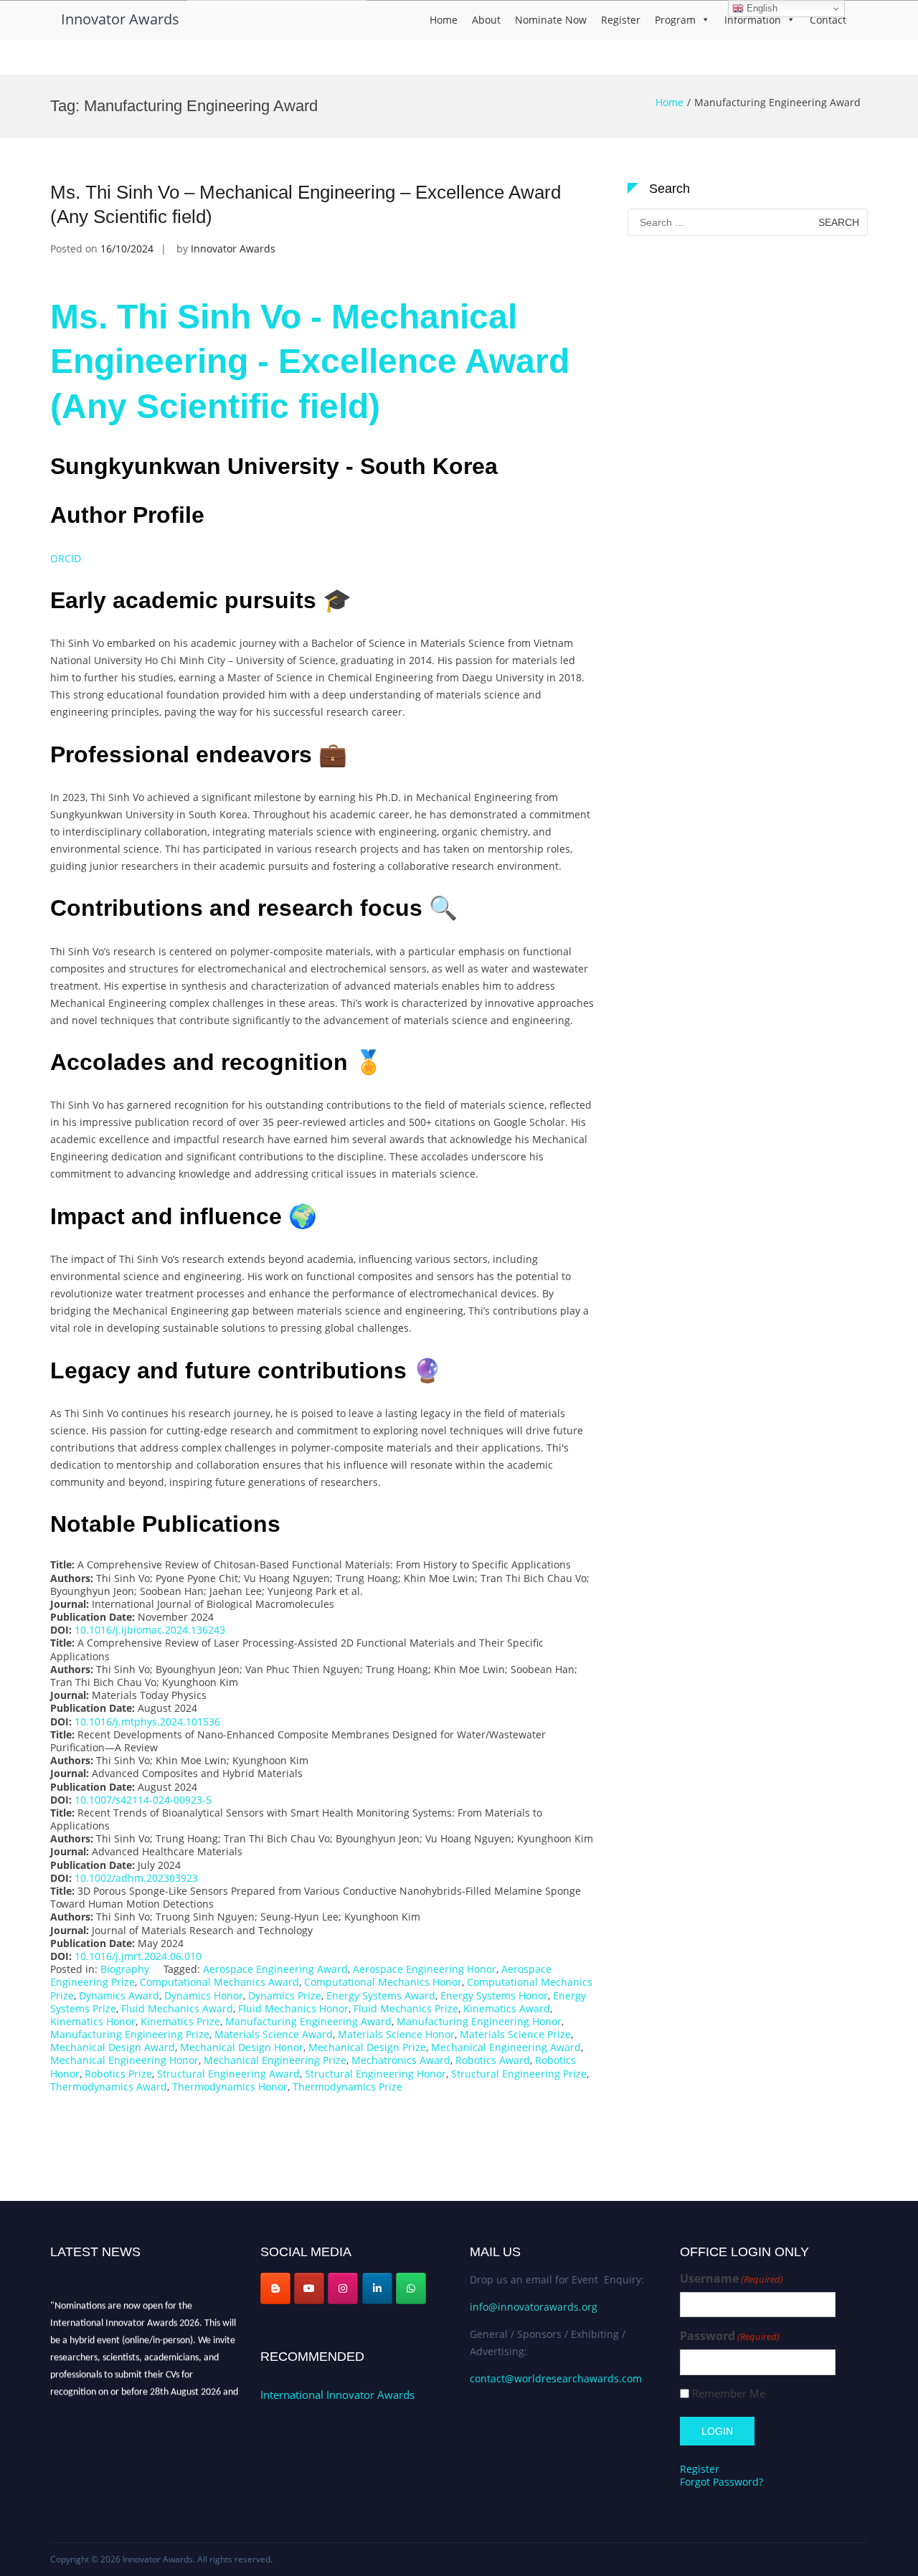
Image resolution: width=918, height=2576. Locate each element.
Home (444, 20)
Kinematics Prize (180, 2021)
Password (730, 2336)
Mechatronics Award (401, 2060)
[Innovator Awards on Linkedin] (377, 2288)
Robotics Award (493, 2060)
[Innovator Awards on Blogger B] (275, 2288)
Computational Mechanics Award (219, 1982)
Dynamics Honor (204, 1995)
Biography (125, 1969)
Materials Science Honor (396, 2034)
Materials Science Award (274, 2034)
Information (753, 20)
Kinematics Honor (93, 2021)
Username (732, 2279)
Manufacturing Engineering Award (308, 2021)
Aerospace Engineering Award (275, 1969)
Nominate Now (551, 20)
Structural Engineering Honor (375, 2074)
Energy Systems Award (381, 1995)
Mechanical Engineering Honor (124, 2060)
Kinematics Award (507, 2008)
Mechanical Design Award (113, 2047)
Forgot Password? (721, 2482)
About (486, 20)
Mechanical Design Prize (367, 2047)
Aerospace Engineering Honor (425, 1969)
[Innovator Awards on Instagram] (343, 2288)
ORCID (67, 558)
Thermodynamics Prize (347, 2087)
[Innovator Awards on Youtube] (309, 2288)
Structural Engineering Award (228, 2074)
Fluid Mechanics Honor (293, 2008)
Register (621, 20)
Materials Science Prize (515, 2034)
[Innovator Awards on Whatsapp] (411, 2288)
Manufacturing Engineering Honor (479, 2021)
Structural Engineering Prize (519, 2074)
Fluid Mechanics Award (177, 2008)
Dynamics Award (119, 1995)
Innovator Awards (120, 19)
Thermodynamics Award (109, 2087)
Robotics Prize (118, 2074)
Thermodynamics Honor (230, 2087)
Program (675, 20)
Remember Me (729, 2393)
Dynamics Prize (285, 1995)
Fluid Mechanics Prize (406, 2008)
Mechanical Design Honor (242, 2047)
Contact (828, 20)
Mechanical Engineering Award (506, 2047)
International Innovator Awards (337, 2395)
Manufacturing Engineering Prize (130, 2034)
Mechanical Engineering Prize (275, 2060)
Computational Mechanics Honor (383, 1982)
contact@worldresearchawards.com (556, 2378)
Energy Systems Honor (494, 1995)
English (761, 8)
